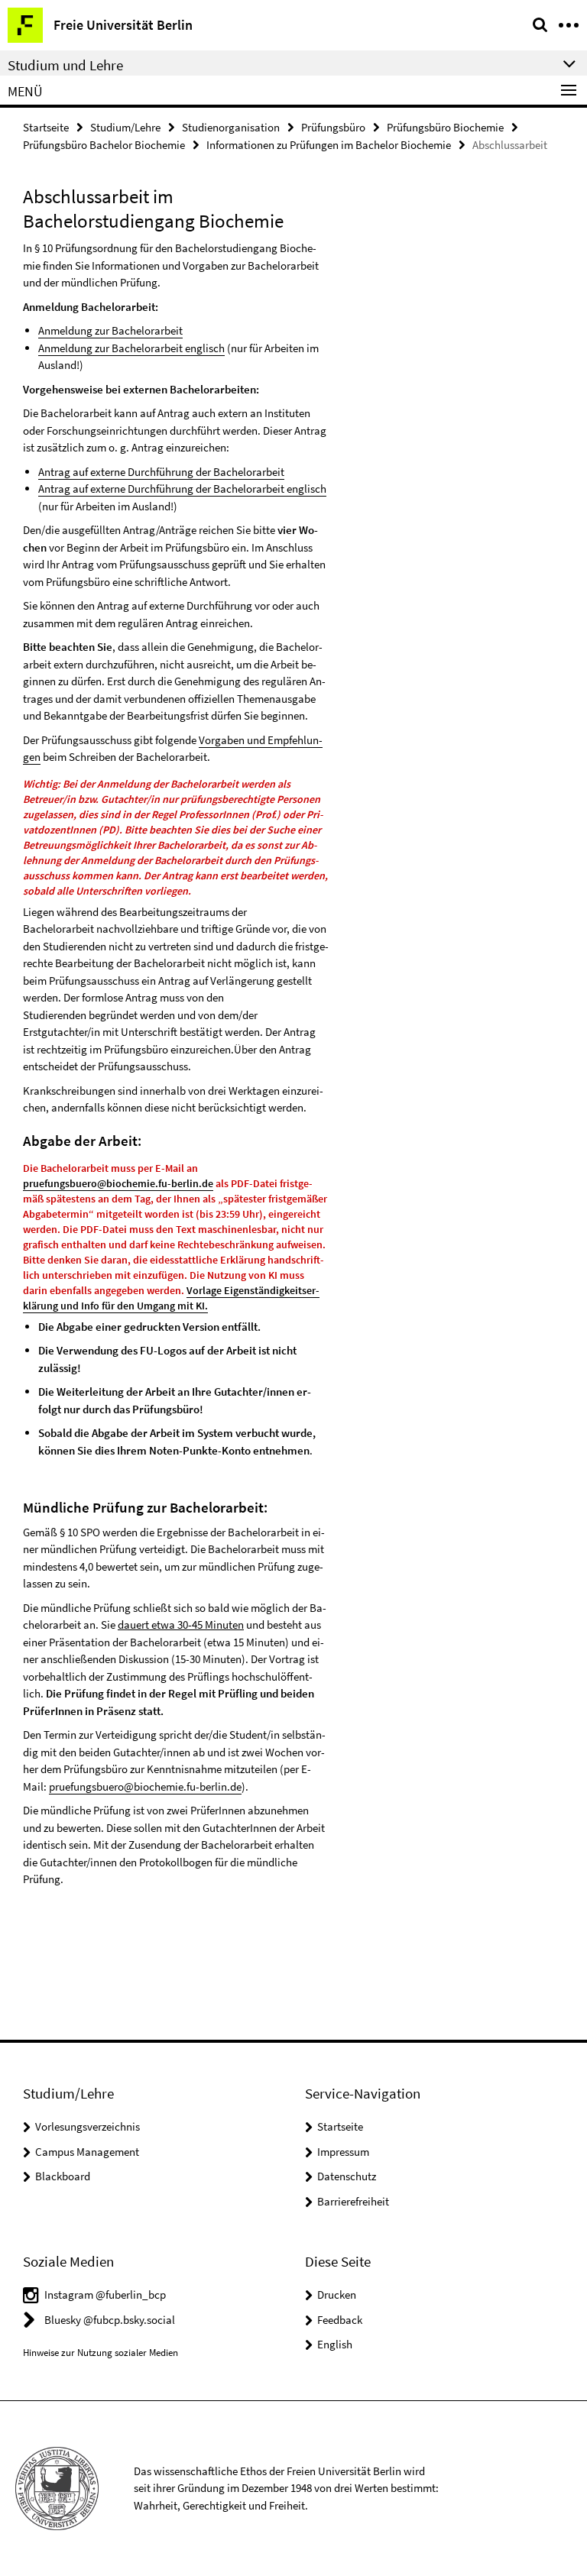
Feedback (340, 2320)
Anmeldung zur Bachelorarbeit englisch (131, 348)
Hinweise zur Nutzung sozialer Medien (101, 2353)
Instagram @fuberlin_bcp (105, 2294)
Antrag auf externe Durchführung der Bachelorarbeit (161, 472)
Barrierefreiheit (353, 2201)
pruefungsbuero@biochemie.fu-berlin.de (118, 1183)
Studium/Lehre (125, 127)
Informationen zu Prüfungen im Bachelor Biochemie (329, 145)
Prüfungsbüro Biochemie (445, 127)
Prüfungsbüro (333, 127)
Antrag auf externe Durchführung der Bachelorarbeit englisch (182, 489)
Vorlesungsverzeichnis (88, 2126)
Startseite (46, 127)
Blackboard (63, 2176)
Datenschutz (347, 2176)
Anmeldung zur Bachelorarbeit (110, 330)
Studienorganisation (231, 127)
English (335, 2344)
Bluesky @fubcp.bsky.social (110, 2320)
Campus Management (87, 2152)
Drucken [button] (337, 2294)
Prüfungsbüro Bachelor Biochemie (104, 145)
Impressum (343, 2152)
